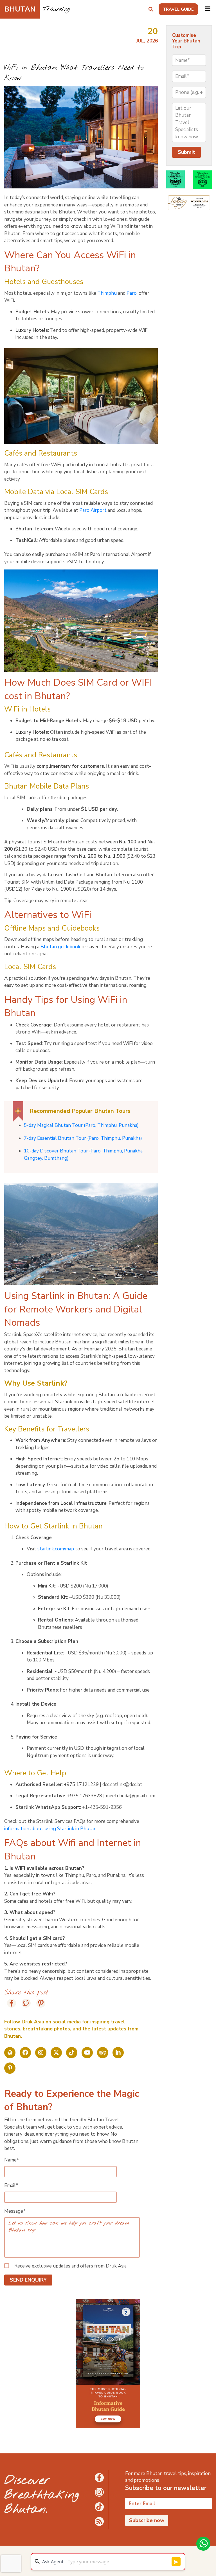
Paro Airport (93, 510)
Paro (132, 293)
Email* (11, 2186)
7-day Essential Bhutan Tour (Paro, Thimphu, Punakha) (83, 1138)
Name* (12, 2160)
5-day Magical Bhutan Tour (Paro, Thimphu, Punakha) (81, 1125)
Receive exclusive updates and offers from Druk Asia (70, 2266)
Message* (15, 2211)
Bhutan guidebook (60, 947)
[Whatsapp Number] (203, 2544)
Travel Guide (178, 9)
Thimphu (107, 293)
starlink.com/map (56, 1549)
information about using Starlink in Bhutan (50, 1829)
